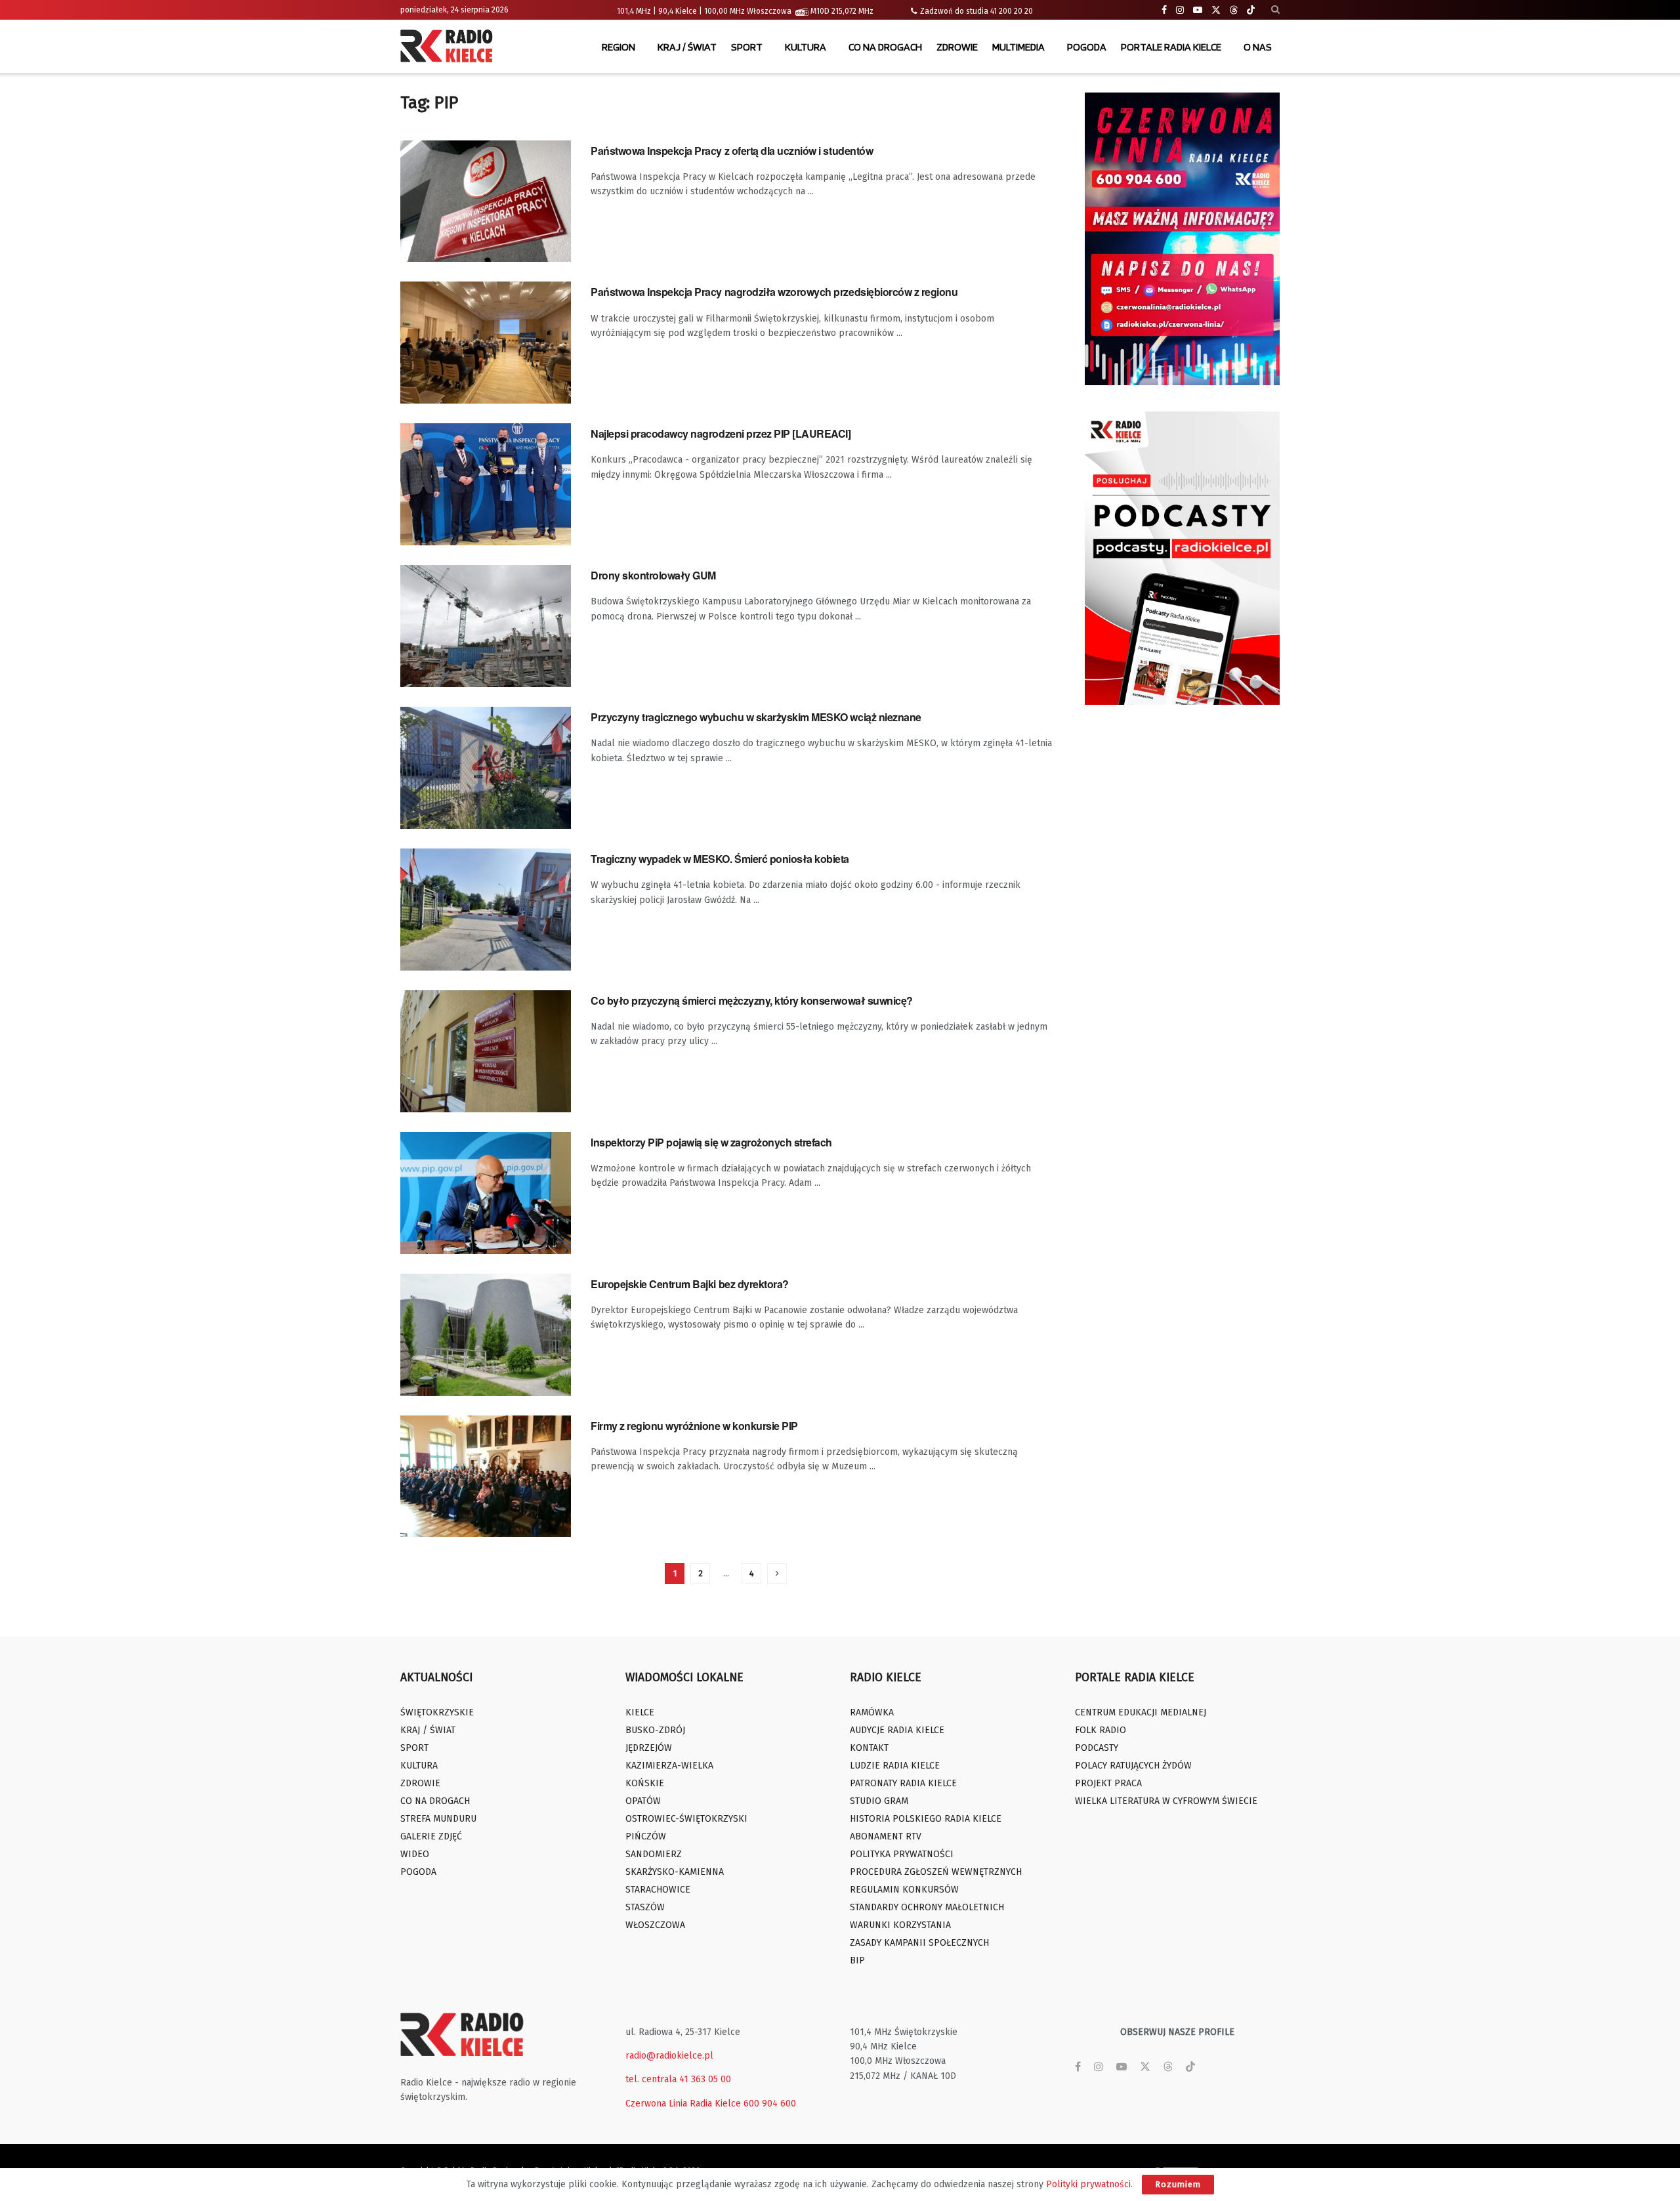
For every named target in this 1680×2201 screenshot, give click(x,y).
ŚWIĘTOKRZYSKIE (437, 1712)
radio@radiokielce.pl (669, 2056)
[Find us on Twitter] (1216, 10)
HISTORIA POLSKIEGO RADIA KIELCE (926, 1819)
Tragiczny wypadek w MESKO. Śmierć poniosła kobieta (720, 859)
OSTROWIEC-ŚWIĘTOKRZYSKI (686, 1819)
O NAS (1258, 47)
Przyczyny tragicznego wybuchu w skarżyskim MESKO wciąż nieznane (756, 717)
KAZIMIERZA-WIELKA (669, 1766)
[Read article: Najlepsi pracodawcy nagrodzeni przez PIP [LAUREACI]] (486, 484)
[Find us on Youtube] (1198, 10)
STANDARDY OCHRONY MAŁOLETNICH (927, 1907)
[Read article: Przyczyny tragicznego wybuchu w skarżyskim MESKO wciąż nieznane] (486, 768)
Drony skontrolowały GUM (653, 575)
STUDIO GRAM (879, 1801)
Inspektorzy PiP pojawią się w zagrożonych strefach (711, 1142)
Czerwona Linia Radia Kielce (683, 2104)
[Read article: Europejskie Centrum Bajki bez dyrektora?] (486, 1335)
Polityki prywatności (1088, 2184)
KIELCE (640, 1712)
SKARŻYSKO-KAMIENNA (675, 1872)
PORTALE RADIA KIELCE (1171, 47)
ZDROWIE (957, 47)
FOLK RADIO (1101, 1730)
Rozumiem (1178, 2184)
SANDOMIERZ (654, 1854)
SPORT (747, 47)
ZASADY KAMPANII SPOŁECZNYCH (919, 1943)
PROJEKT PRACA (1108, 1783)
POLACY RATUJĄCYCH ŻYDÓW (1133, 1766)
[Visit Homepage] (450, 47)
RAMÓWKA (872, 1712)
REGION (619, 47)
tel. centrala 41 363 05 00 (678, 2079)
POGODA (1087, 47)
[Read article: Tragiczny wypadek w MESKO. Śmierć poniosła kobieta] (486, 910)
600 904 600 (770, 2104)
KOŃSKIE (645, 1783)
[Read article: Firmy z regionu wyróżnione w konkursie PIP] (486, 1477)
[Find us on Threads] (1234, 10)
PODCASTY (1097, 1748)
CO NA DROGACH (885, 47)
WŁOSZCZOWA (655, 1925)
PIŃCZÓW (646, 1836)
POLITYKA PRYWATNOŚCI (902, 1854)
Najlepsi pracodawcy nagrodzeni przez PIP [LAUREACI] (721, 433)
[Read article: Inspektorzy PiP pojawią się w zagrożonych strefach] (486, 1193)
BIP (857, 1960)
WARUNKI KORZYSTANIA (900, 1925)
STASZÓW (645, 1907)
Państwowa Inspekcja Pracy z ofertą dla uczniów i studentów (732, 151)
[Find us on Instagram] (1180, 10)
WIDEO (415, 1854)
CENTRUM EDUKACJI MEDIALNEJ (1141, 1712)
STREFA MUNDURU (438, 1819)
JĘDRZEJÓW (649, 1748)
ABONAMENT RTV (886, 1836)
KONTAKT (869, 1748)
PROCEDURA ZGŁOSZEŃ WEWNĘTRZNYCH (936, 1872)
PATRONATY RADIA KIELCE (903, 1783)
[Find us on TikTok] (1251, 10)
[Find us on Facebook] (1164, 10)
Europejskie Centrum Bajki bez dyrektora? (690, 1284)
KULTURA (806, 47)
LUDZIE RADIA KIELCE (895, 1766)
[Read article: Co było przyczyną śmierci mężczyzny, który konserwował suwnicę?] (486, 1051)
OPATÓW (643, 1801)
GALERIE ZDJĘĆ (431, 1836)
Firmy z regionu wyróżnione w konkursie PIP (694, 1426)
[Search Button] (1275, 10)
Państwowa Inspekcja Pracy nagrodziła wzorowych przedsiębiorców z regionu (774, 292)
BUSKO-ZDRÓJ (655, 1730)
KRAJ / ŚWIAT (687, 47)
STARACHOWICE (658, 1890)
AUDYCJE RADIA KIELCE (897, 1730)
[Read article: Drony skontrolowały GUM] (486, 626)
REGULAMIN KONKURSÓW (904, 1890)
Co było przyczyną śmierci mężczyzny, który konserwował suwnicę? (752, 1000)
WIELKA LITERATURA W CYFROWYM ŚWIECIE (1166, 1801)
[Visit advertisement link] (1183, 239)
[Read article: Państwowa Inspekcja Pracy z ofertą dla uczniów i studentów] (486, 201)
